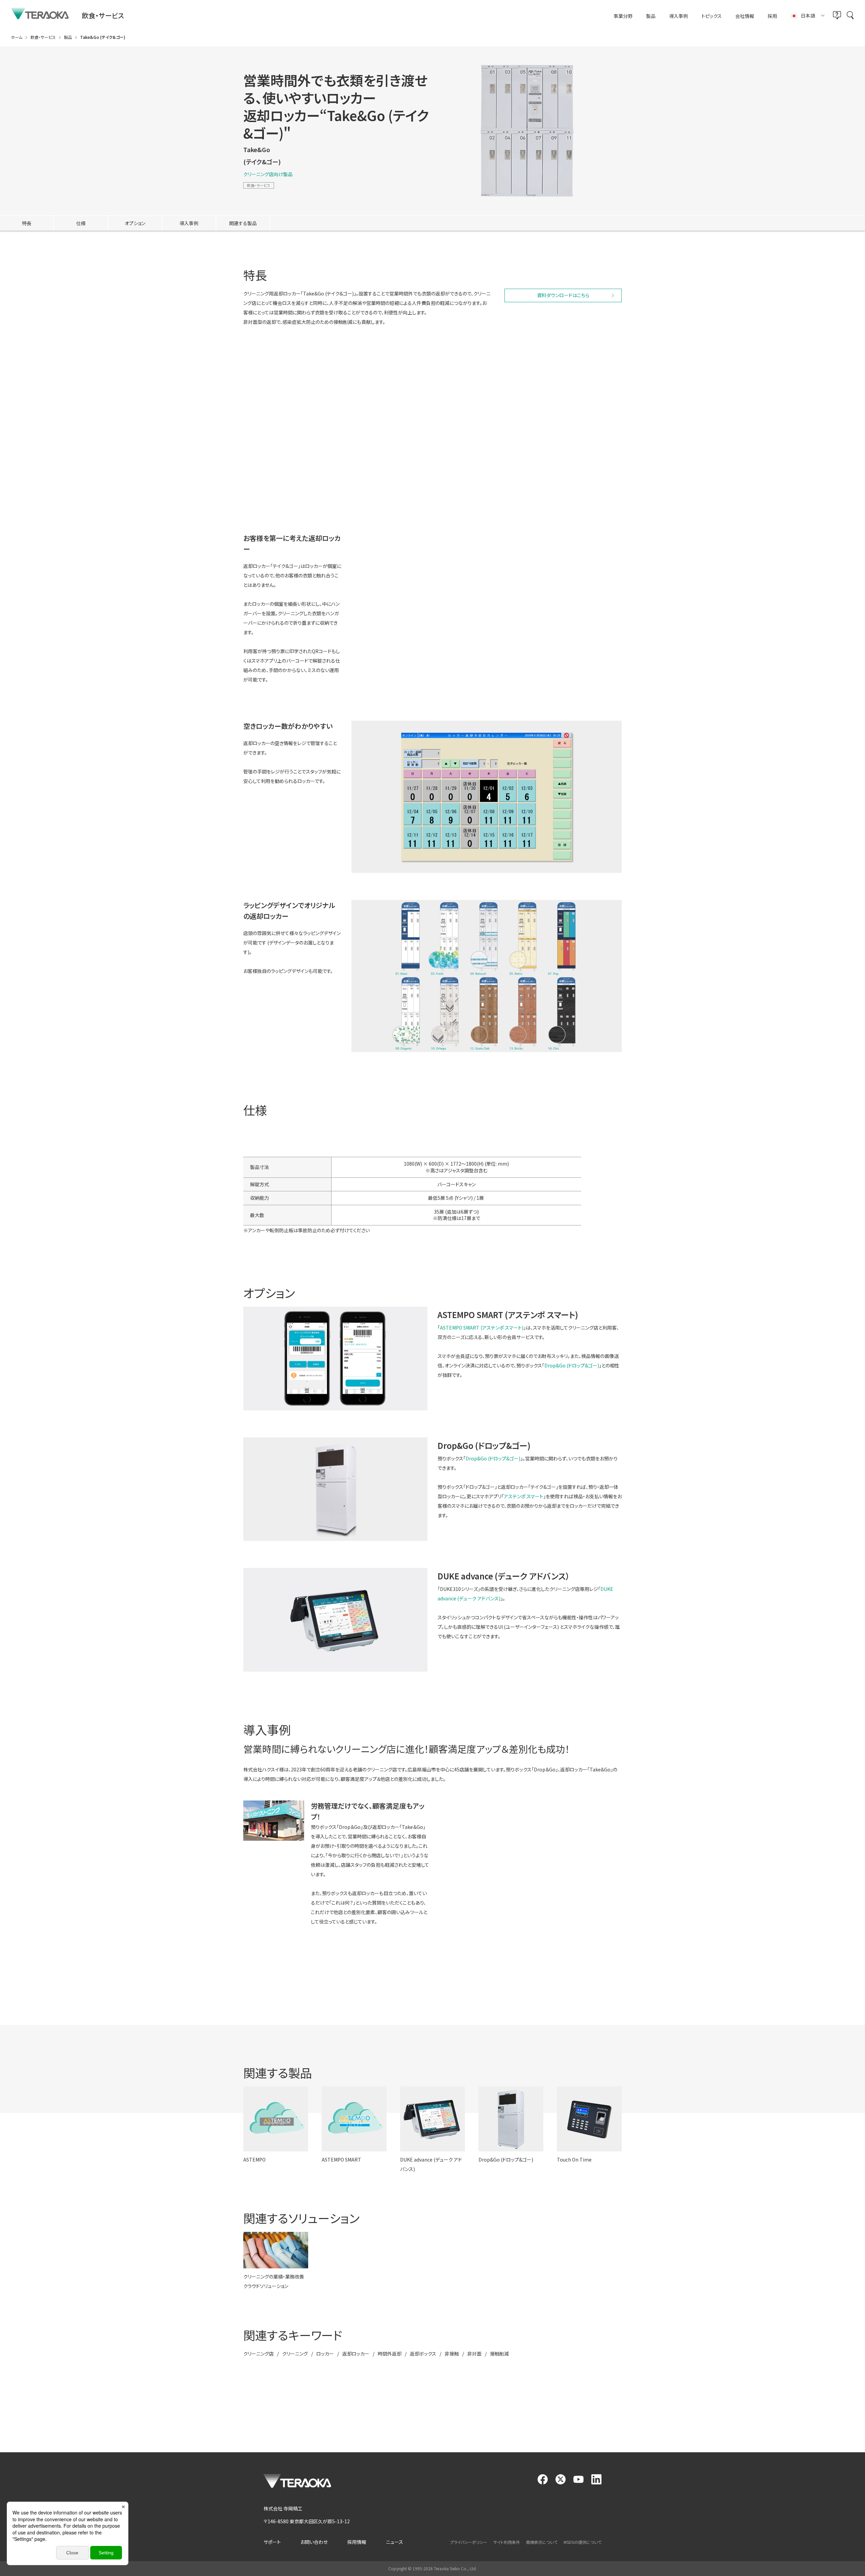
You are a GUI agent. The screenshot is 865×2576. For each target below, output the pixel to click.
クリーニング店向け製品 (268, 174)
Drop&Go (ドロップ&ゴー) (572, 1365)
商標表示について (542, 2542)
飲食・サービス (259, 185)
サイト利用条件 (507, 2542)
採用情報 (357, 2542)
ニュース (394, 2542)
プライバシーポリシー (469, 2542)
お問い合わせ (314, 2542)
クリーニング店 (258, 2354)
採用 (772, 16)
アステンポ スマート (316, 451)
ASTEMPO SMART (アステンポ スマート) (482, 1328)
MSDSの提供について (583, 2542)
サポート (272, 2542)
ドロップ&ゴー (286, 432)
